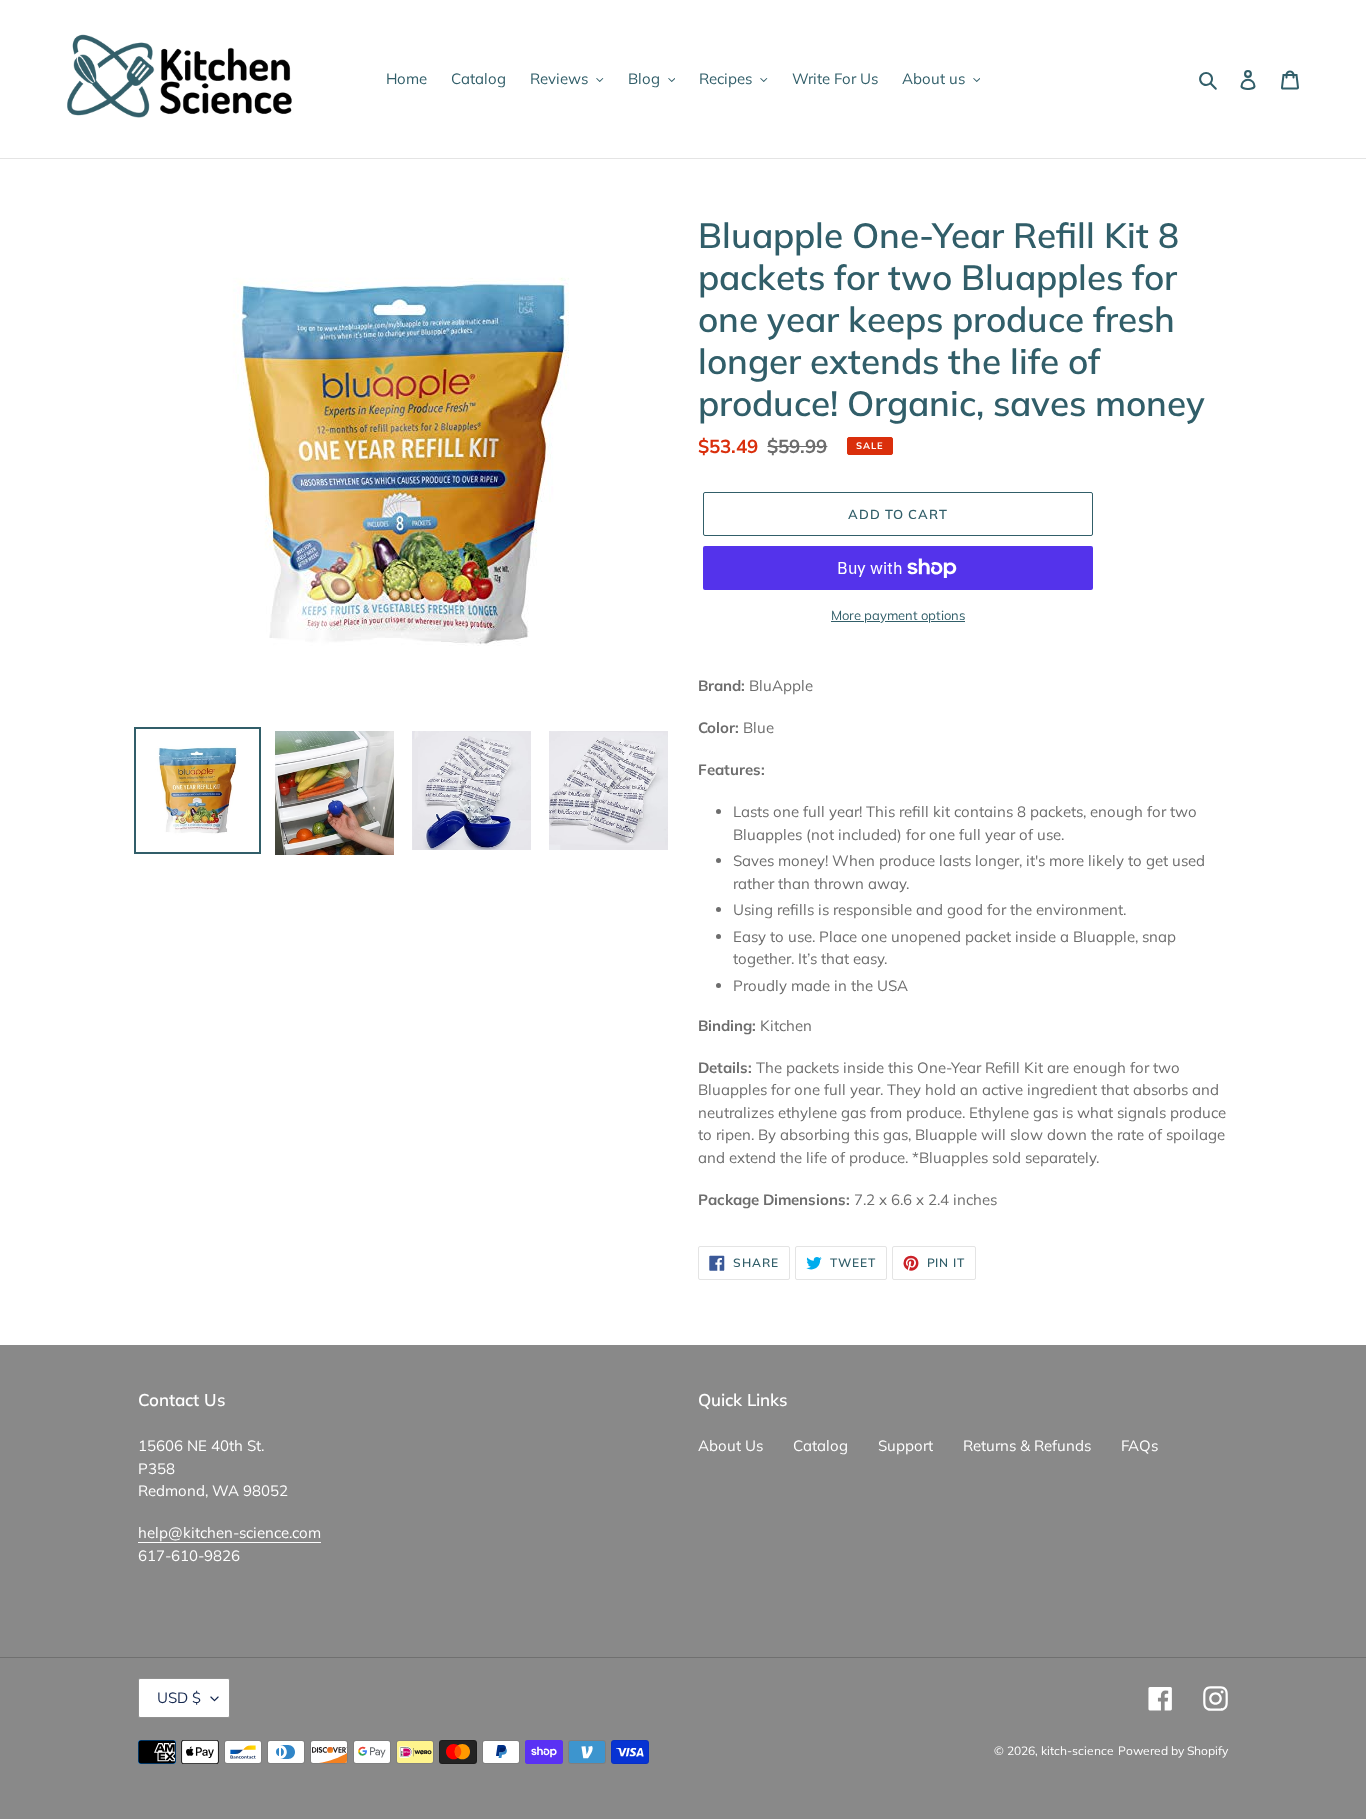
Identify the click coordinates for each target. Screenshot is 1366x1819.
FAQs (1139, 1445)
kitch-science (1077, 1750)
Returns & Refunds (1027, 1445)
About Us (730, 1445)
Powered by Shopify (1173, 1750)
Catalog (820, 1445)
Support (905, 1445)
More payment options (898, 615)
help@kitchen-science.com (229, 1532)
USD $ (179, 1697)
